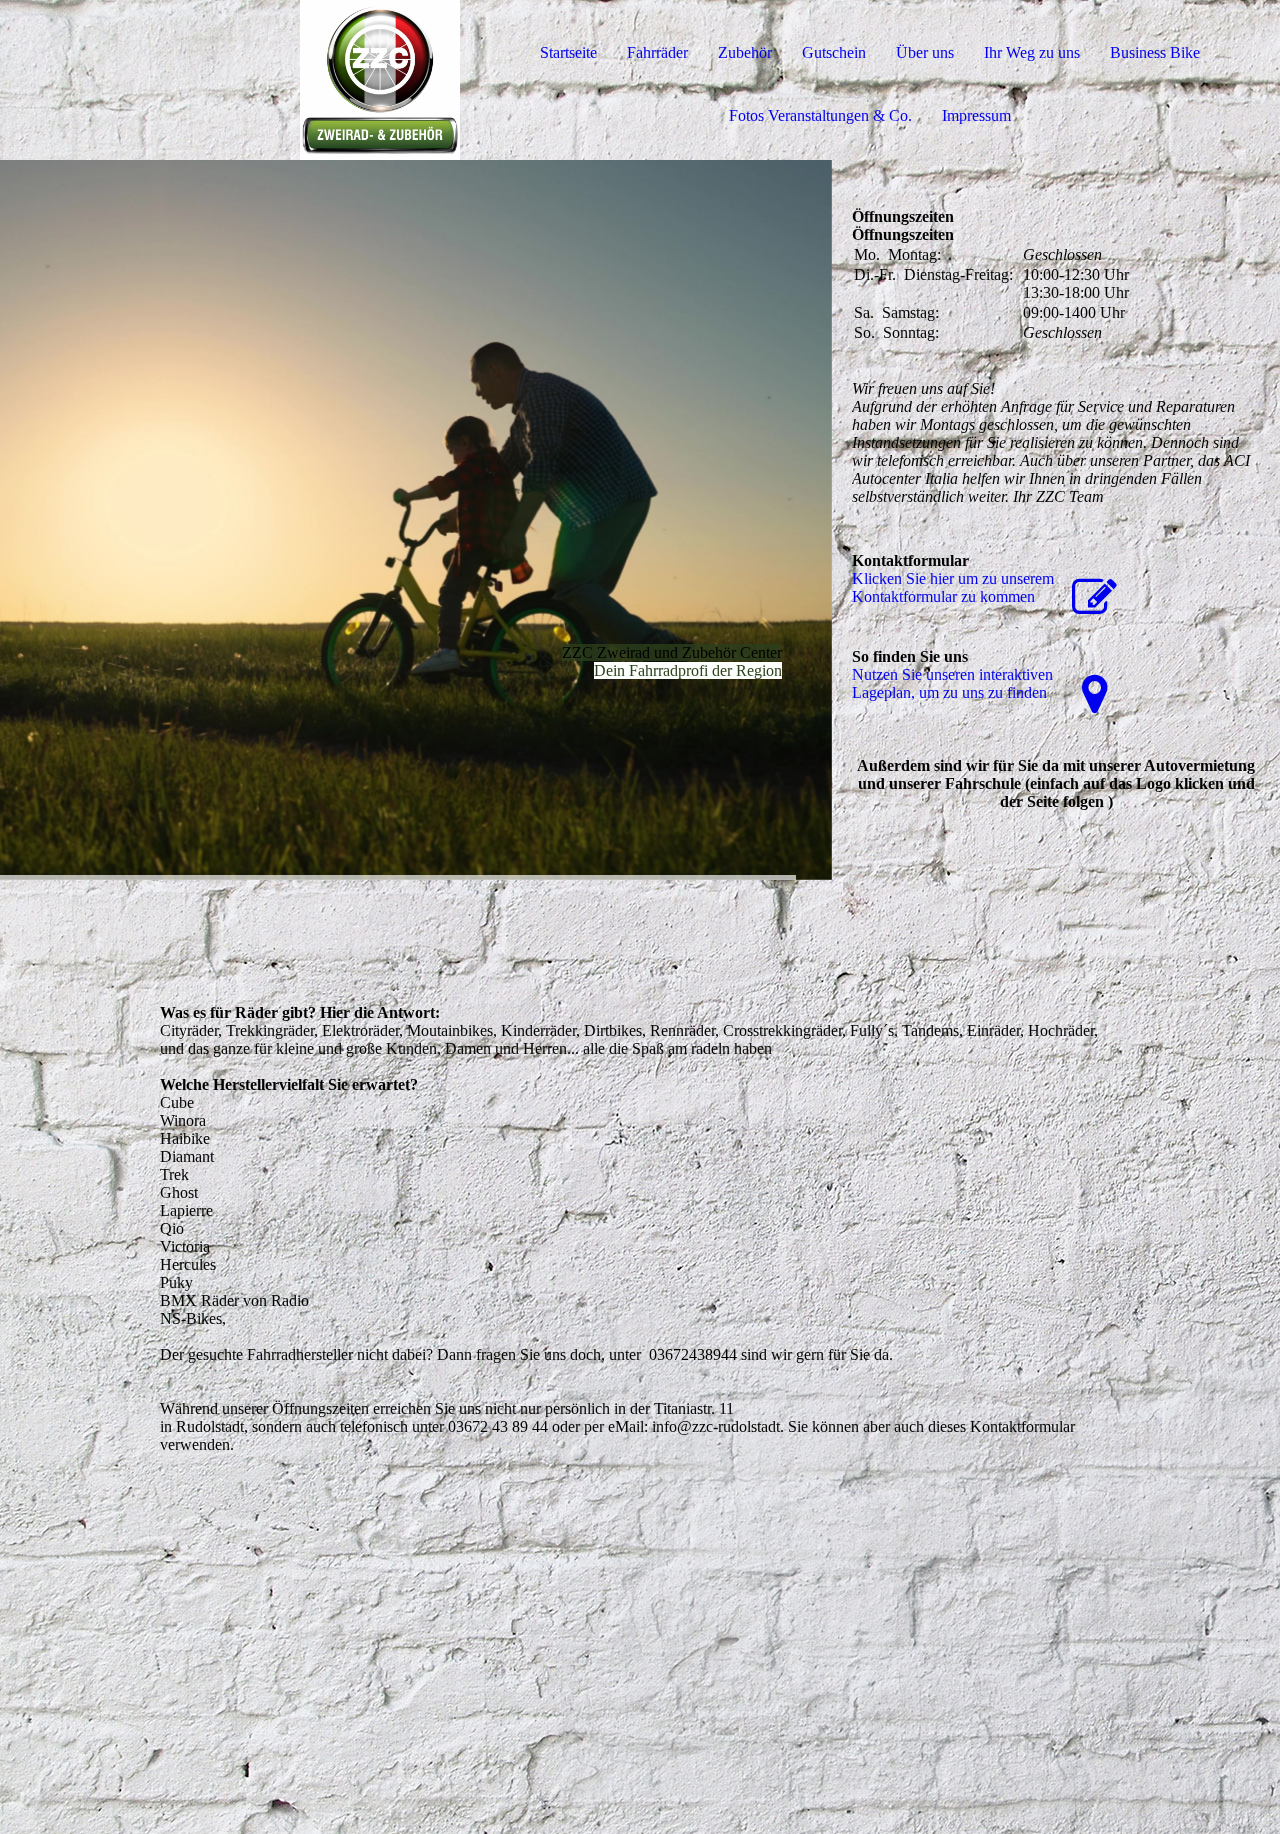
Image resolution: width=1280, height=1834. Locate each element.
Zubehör (745, 52)
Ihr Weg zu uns (1032, 52)
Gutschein (834, 52)
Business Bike (1155, 52)
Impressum (976, 115)
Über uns (925, 52)
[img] (230, 80)
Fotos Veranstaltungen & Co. (820, 115)
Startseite (568, 52)
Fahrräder (657, 52)
